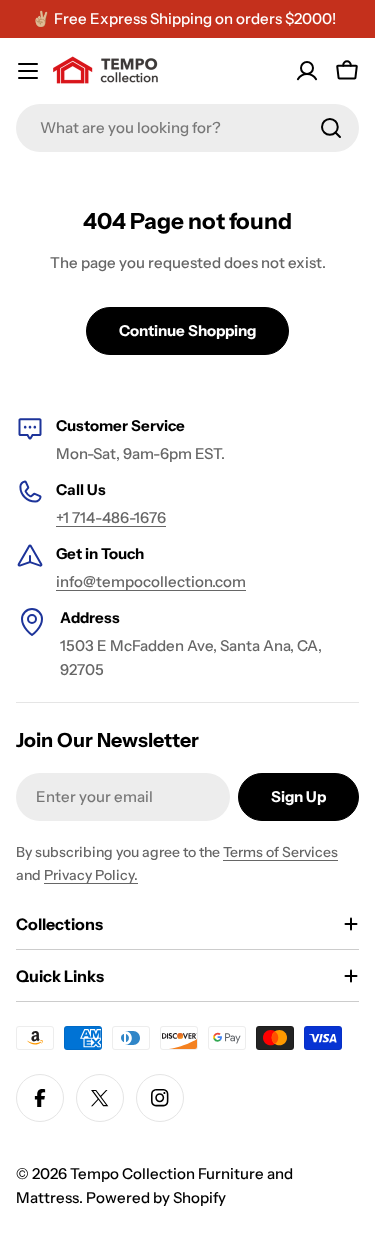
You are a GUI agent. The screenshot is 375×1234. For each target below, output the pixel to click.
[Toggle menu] (28, 71)
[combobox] (187, 128)
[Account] (307, 71)
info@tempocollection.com (151, 581)
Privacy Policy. (91, 875)
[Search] (331, 128)
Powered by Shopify (156, 1197)
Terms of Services (280, 852)
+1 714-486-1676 (111, 517)
